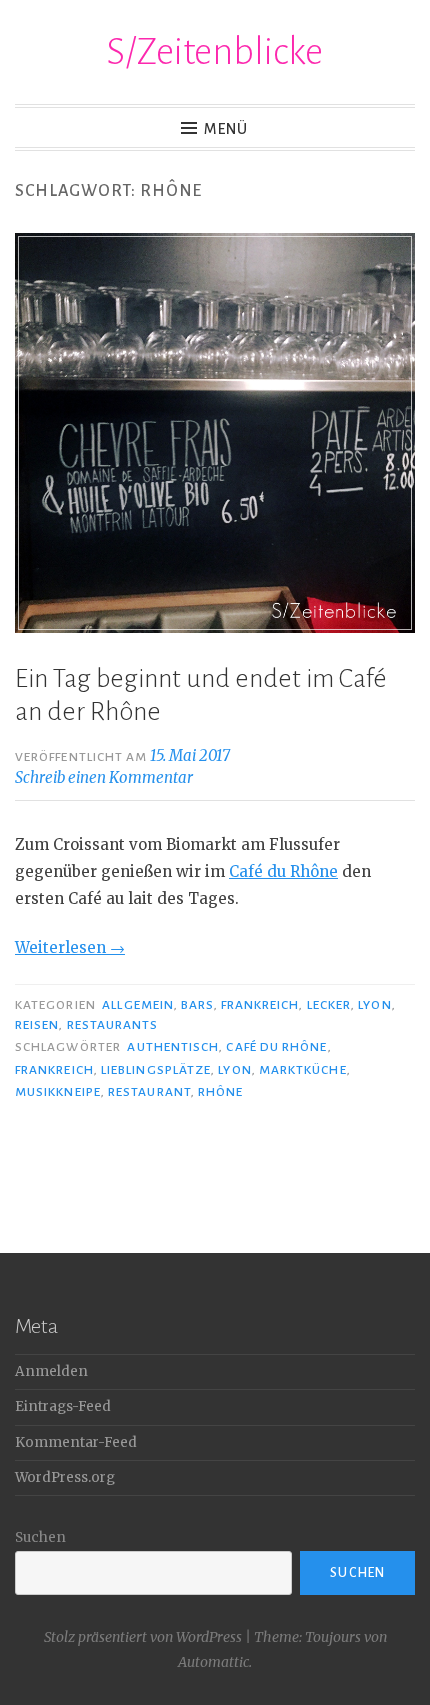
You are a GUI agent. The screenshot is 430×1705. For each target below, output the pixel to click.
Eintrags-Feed (63, 1406)
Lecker (329, 1005)
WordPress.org (65, 1477)
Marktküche (303, 1070)
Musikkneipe (58, 1092)
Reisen (37, 1025)
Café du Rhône (283, 871)
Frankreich (260, 1005)
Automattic (213, 1662)
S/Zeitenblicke (215, 52)
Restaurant (149, 1092)
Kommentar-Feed (76, 1442)
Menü (226, 129)
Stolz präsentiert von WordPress (143, 1637)
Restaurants (113, 1025)
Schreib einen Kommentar (104, 777)
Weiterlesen (70, 947)
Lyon (374, 1005)
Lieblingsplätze (156, 1070)
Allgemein (138, 1005)
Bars (197, 1005)
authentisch (173, 1047)
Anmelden (51, 1371)
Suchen (40, 1537)
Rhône (220, 1092)
